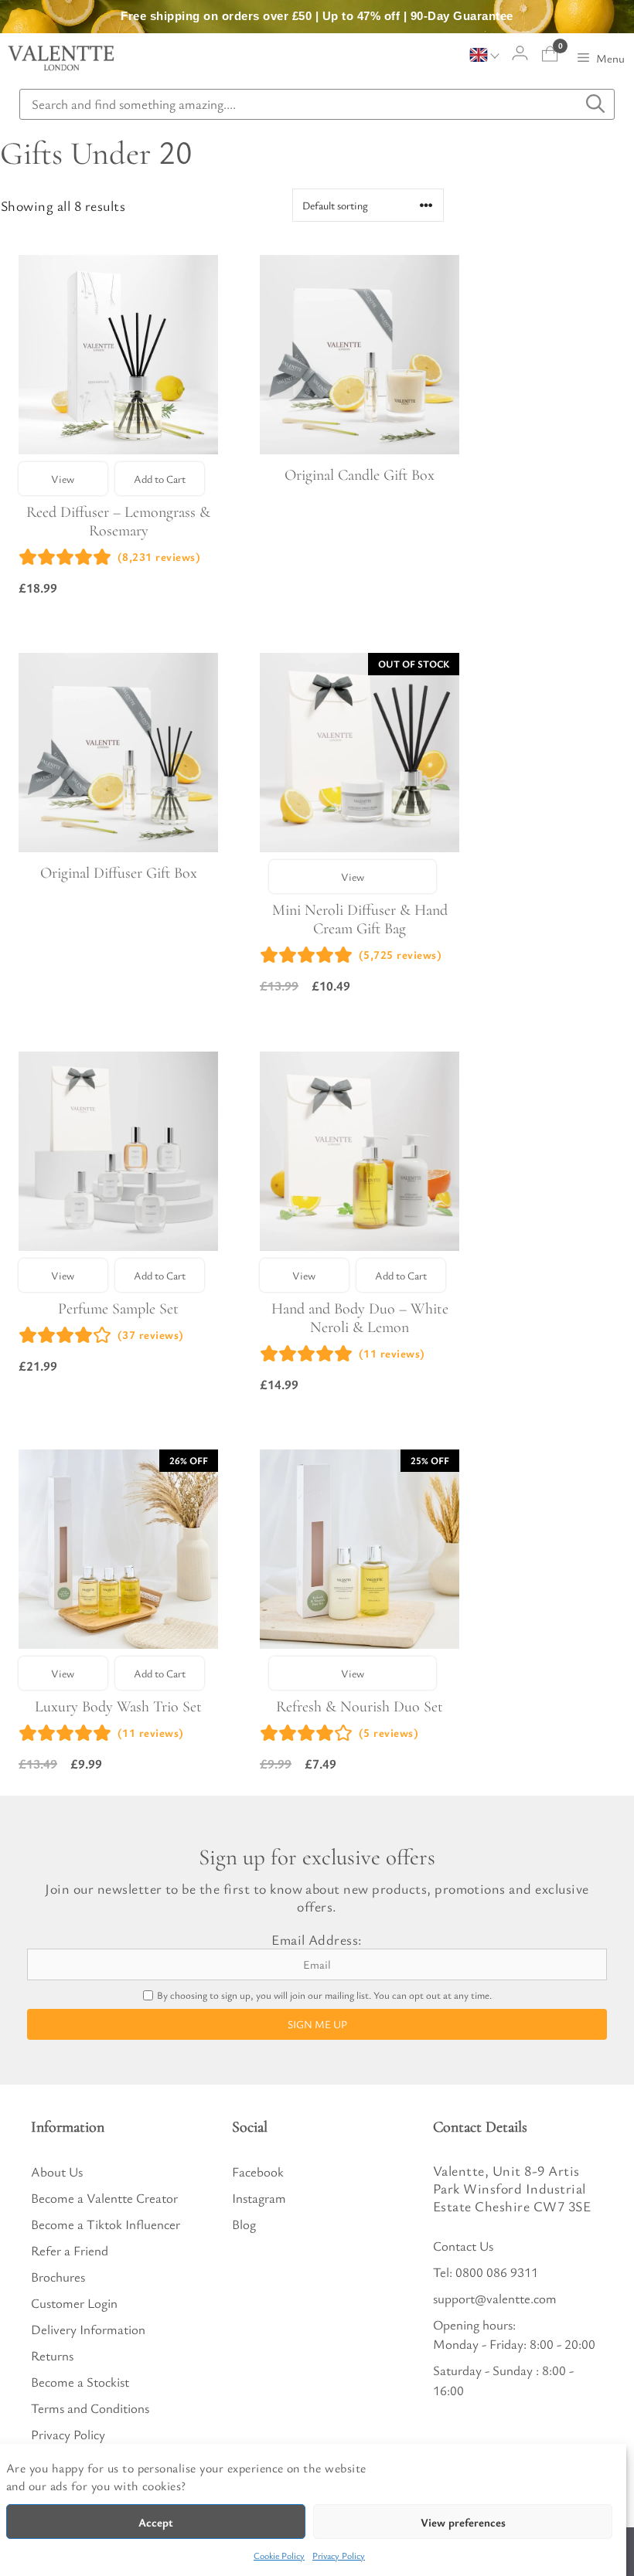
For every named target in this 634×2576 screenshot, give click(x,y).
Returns (52, 2355)
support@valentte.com (495, 2298)
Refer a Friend (70, 2250)
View (63, 479)
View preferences (463, 2522)
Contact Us (463, 2246)
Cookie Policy (279, 2555)
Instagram (259, 2198)
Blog (244, 2224)
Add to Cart (160, 479)
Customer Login (74, 2303)
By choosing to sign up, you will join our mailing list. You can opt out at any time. (324, 1995)
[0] (550, 54)
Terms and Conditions (90, 2408)
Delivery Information (88, 2329)
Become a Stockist (80, 2382)
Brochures (58, 2277)
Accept (156, 2522)
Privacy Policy (339, 2555)
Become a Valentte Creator (104, 2198)
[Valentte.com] (61, 58)
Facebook (258, 2172)
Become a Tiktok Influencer (106, 2224)
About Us (57, 2172)
